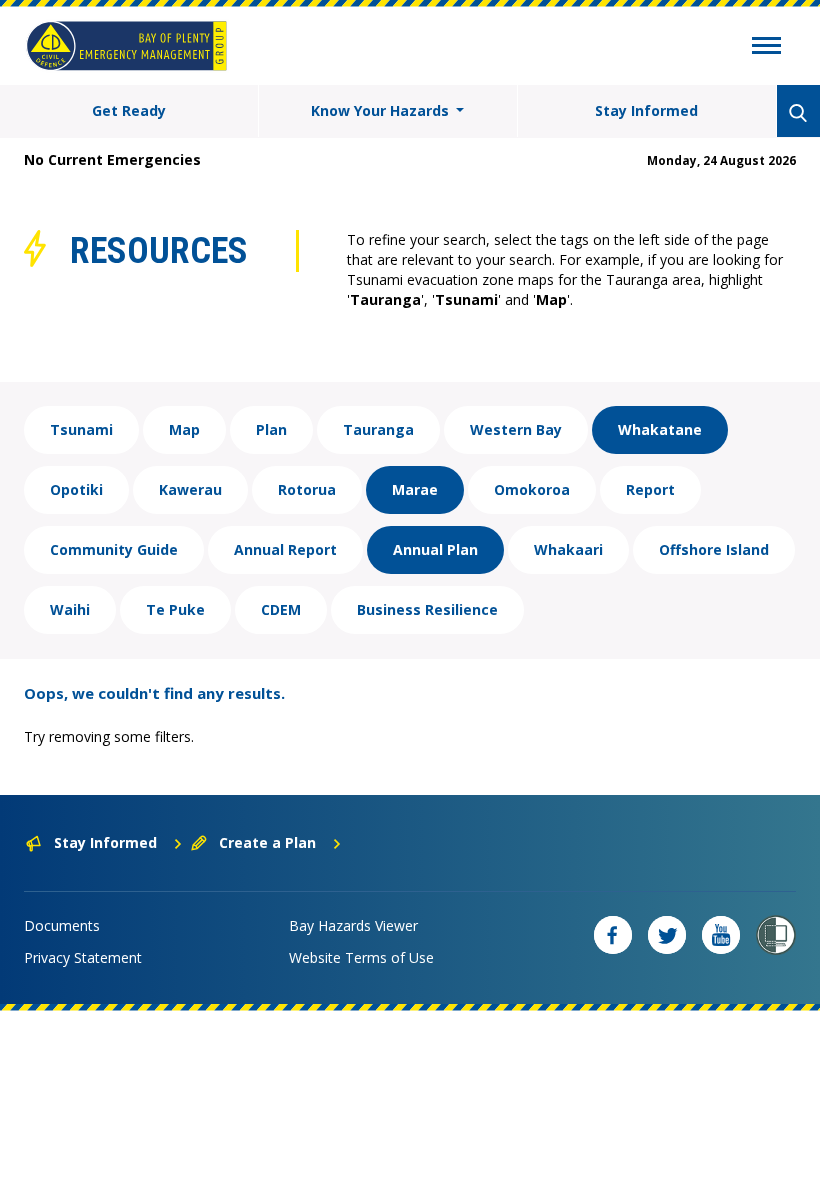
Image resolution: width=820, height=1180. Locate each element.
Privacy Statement (83, 957)
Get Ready (129, 110)
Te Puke (175, 609)
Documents (62, 925)
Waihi (70, 609)
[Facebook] (613, 935)
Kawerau (190, 489)
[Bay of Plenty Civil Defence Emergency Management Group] (126, 46)
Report (650, 489)
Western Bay (516, 429)
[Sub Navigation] (766, 48)
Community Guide (114, 549)
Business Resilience (427, 609)
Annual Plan (435, 549)
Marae (415, 489)
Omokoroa (532, 489)
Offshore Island (714, 549)
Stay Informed (646, 110)
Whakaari (568, 549)
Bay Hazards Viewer (353, 925)
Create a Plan (267, 842)
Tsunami (81, 429)
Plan (271, 429)
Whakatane (660, 429)
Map (184, 429)
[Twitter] (667, 935)
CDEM (281, 609)
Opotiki (76, 489)
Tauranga (378, 429)
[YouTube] (721, 935)
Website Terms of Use (361, 957)
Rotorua (307, 489)
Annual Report (285, 549)
